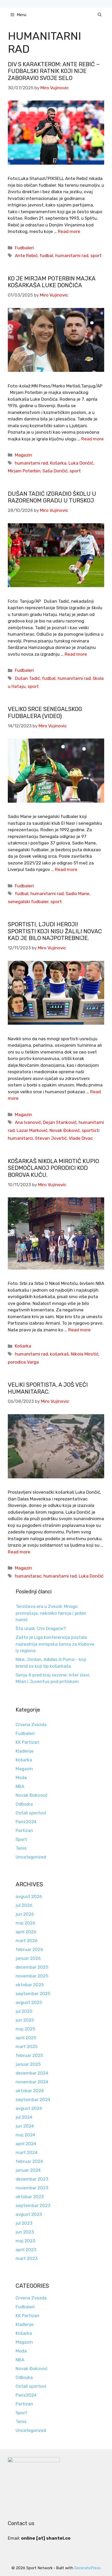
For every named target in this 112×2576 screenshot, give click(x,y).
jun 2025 (25, 2020)
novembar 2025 (32, 1976)
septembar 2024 (33, 2099)
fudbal (46, 256)
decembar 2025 (32, 1967)
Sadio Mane (77, 894)
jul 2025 (24, 2011)
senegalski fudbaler (28, 902)
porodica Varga (23, 1362)
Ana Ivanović (28, 1122)
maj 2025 (25, 2029)
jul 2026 (24, 1905)
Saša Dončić (55, 471)
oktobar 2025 (30, 1985)
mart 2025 (27, 2047)
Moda (21, 1777)
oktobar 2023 (30, 2197)
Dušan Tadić (27, 678)
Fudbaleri (24, 248)
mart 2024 (27, 2152)
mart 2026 (27, 1941)
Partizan (24, 1830)
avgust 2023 (29, 2214)
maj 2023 (25, 2241)
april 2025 (26, 2038)
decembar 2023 (32, 2179)
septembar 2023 (33, 2205)
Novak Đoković (65, 1130)
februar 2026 (29, 1949)
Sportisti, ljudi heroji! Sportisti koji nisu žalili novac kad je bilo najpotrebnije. (55, 931)
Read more (69, 231)
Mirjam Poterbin (24, 471)
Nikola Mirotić (85, 1354)
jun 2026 (25, 1914)
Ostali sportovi (31, 1813)
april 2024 (26, 2144)
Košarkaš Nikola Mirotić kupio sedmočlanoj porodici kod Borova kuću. (53, 1168)
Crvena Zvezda (31, 1725)
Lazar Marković (32, 1130)
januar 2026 (28, 1958)
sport (96, 256)
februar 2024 (29, 2161)
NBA (20, 1786)
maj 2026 (25, 1923)
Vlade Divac (81, 1138)
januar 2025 (28, 2064)
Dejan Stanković (60, 1122)
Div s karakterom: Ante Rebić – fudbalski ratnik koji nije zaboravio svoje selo (54, 71)
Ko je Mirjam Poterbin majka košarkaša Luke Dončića (52, 282)
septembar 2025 (33, 1994)
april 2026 (26, 1932)
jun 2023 (25, 2232)
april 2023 (26, 2250)
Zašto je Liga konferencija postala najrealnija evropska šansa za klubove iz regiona (55, 1644)
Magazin (23, 455)
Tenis (21, 1848)
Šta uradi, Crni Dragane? (41, 1628)
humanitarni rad (72, 256)
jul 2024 (24, 2117)
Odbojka (24, 1804)
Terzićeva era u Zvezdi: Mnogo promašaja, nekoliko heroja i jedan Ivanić (51, 1613)
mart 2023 (27, 2258)
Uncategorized (31, 1857)
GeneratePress (88, 2568)
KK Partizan (27, 1742)
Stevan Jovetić (51, 1138)
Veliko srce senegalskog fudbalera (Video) (45, 712)
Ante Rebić (26, 256)
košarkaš (59, 1354)
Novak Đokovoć (32, 1795)
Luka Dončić (81, 463)
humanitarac (28, 1576)
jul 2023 (24, 2223)
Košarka (58, 463)
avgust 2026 (29, 1896)
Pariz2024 (26, 1822)
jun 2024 (25, 2126)
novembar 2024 (32, 2082)
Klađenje (25, 1751)
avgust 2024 (29, 2108)
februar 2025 (29, 2055)
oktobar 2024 (30, 2091)
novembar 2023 (32, 2188)
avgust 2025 (29, 2002)
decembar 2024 (32, 2073)
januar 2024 (28, 2170)
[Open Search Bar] (100, 15)
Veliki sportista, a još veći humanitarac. (48, 1388)
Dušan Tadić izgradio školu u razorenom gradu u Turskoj (52, 497)
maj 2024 (25, 2135)
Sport (21, 1839)
